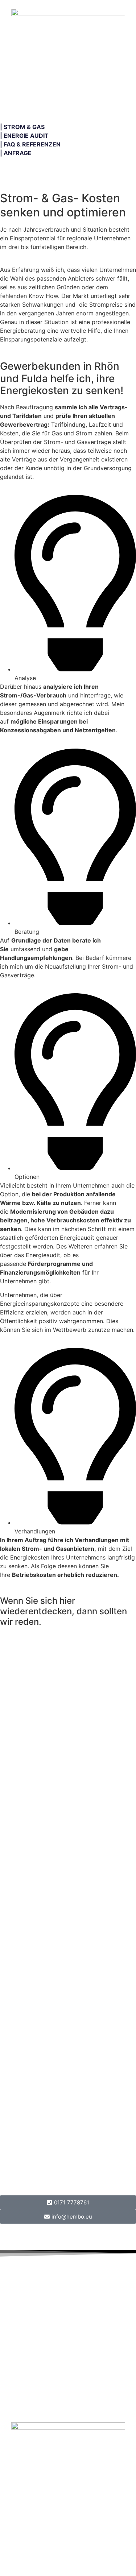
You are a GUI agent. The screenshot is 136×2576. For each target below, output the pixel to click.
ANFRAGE (18, 153)
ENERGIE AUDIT (26, 136)
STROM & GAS (24, 127)
